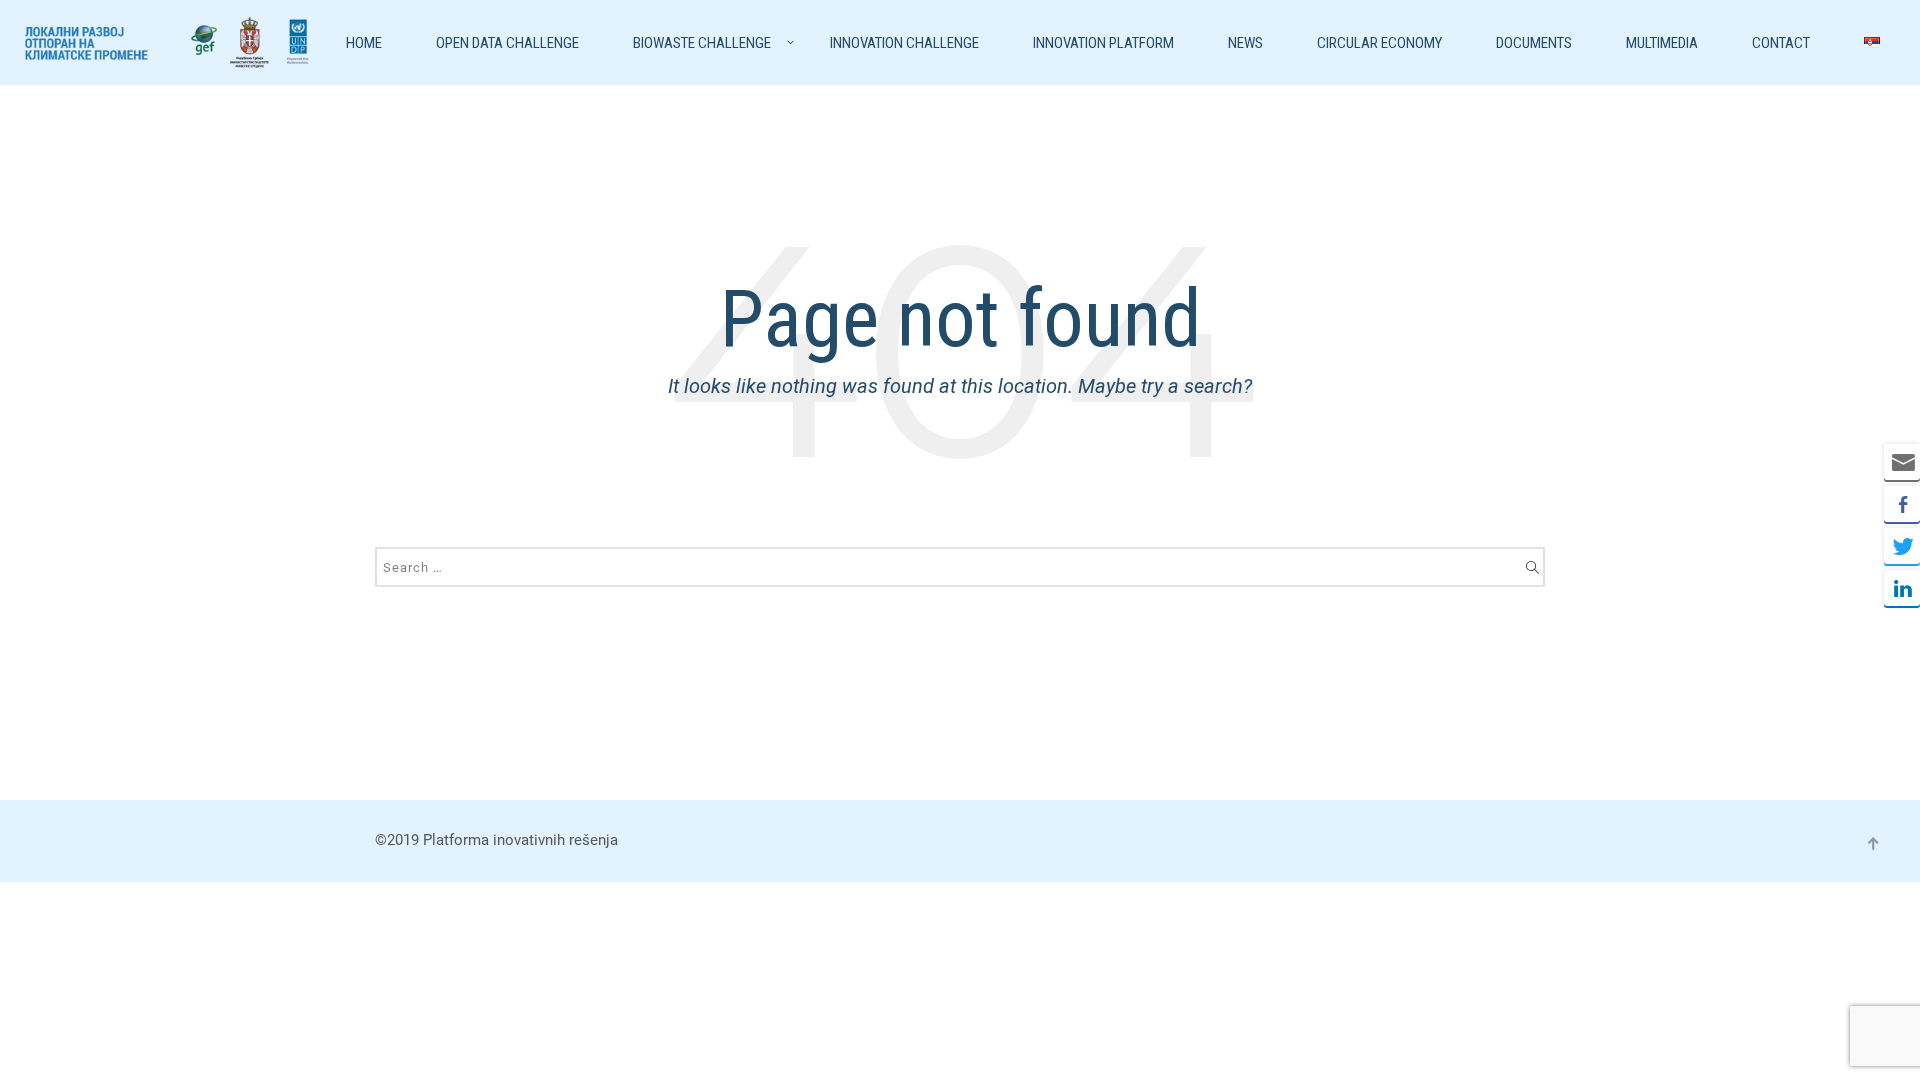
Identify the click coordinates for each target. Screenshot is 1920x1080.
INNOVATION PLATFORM (1103, 43)
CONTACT (1781, 43)
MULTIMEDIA (1662, 43)
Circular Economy (1379, 43)
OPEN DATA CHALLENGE (507, 43)
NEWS (1245, 43)
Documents (1534, 43)
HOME (364, 43)
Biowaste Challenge (702, 43)
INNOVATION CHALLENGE (904, 43)
